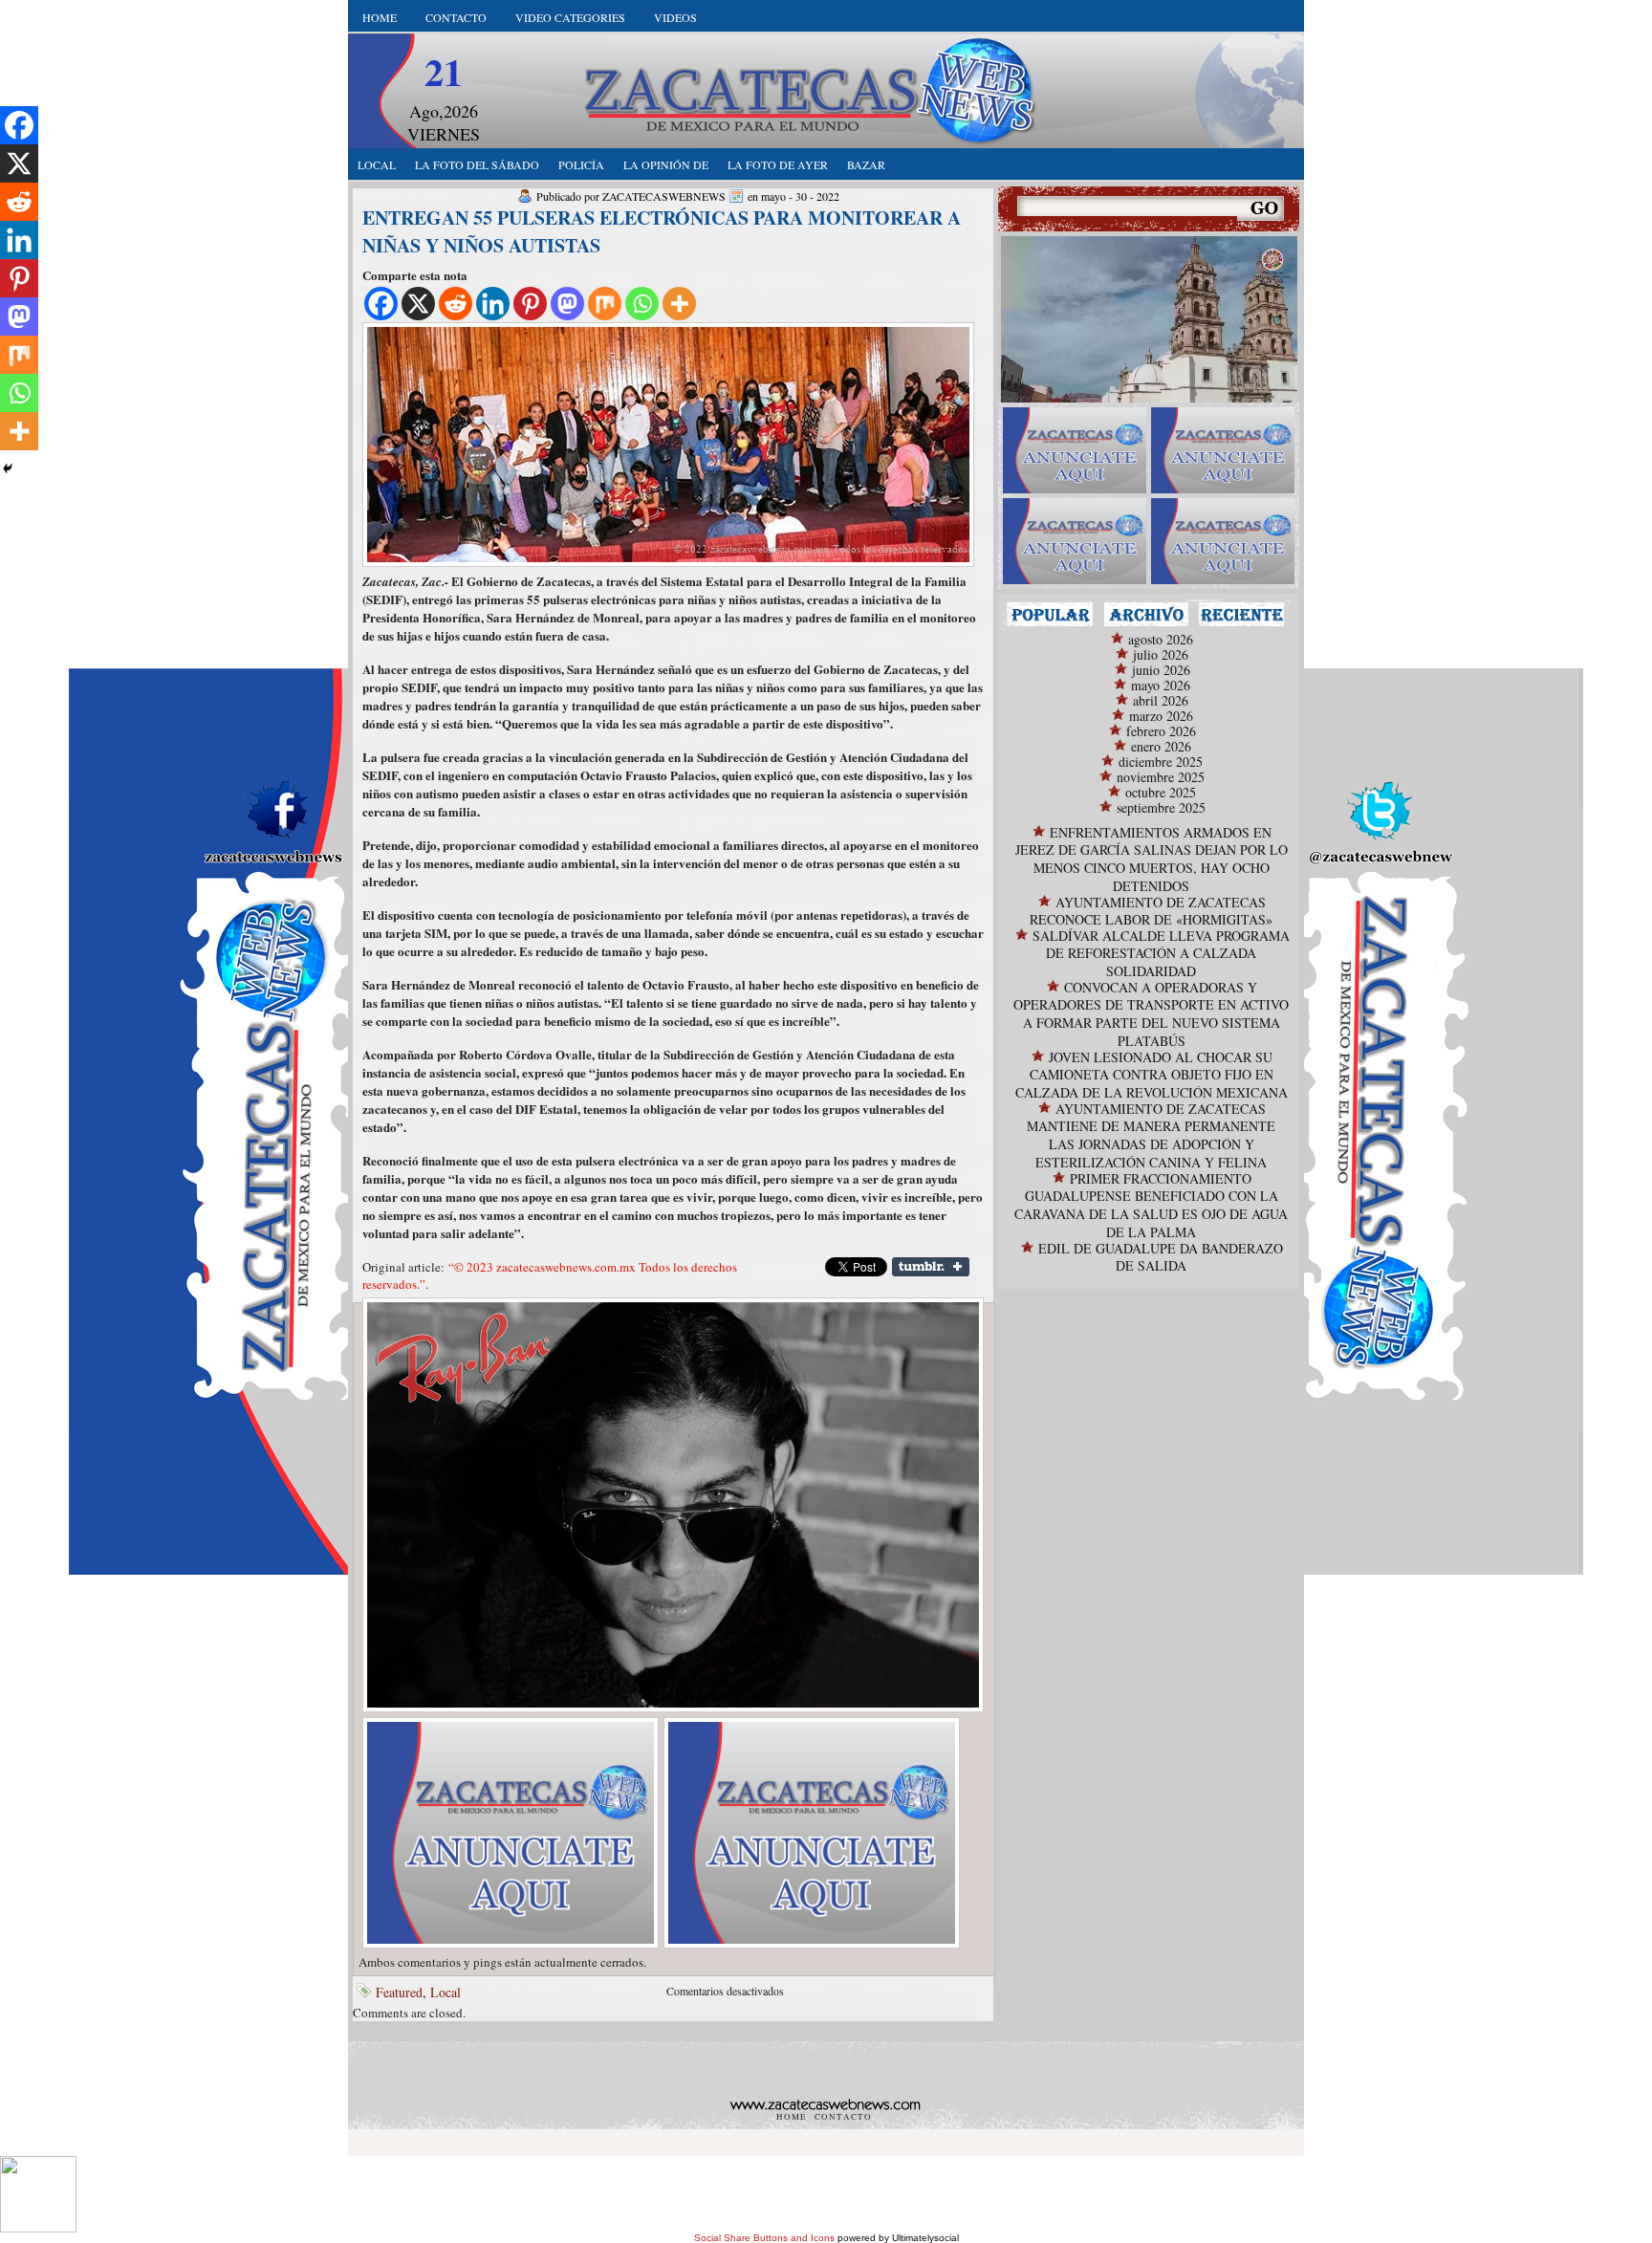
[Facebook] (381, 304)
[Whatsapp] (642, 304)
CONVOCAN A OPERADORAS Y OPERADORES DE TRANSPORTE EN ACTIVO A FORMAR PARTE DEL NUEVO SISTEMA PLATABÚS (1151, 1014)
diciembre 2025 (1161, 762)
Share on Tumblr (931, 1267)
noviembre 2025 (1161, 777)
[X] (418, 304)
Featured (399, 1992)
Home (380, 17)
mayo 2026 (1161, 685)
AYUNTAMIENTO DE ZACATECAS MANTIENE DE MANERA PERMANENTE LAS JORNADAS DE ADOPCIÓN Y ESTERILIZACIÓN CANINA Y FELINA (1151, 1135)
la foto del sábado (477, 164)
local (377, 164)
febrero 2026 (1161, 731)
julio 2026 (1161, 654)
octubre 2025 (1161, 792)
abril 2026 (1161, 700)
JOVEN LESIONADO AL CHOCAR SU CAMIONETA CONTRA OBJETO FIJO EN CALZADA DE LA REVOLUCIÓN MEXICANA (1152, 1075)
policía (581, 164)
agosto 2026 (1161, 639)
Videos (675, 17)
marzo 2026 (1161, 716)
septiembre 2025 (1161, 807)
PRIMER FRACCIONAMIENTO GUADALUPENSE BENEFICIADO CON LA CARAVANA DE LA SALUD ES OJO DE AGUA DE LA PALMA (1151, 1205)
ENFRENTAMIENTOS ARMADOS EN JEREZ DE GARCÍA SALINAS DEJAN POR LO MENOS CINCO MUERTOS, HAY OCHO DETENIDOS (1152, 859)
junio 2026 (1161, 670)
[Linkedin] (493, 304)
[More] (679, 304)
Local (446, 1992)
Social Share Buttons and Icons (764, 2238)
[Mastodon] (567, 304)
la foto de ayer (778, 164)
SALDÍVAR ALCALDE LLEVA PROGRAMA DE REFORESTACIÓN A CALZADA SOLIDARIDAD (1161, 953)
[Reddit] (456, 304)
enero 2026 (1161, 746)
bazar (866, 164)
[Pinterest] (530, 304)
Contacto (456, 17)
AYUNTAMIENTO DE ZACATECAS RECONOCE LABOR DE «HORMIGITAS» (1151, 911)
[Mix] (605, 304)
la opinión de (666, 164)
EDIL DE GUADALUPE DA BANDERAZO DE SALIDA (1161, 1257)
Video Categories (570, 17)
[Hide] (8, 468)
